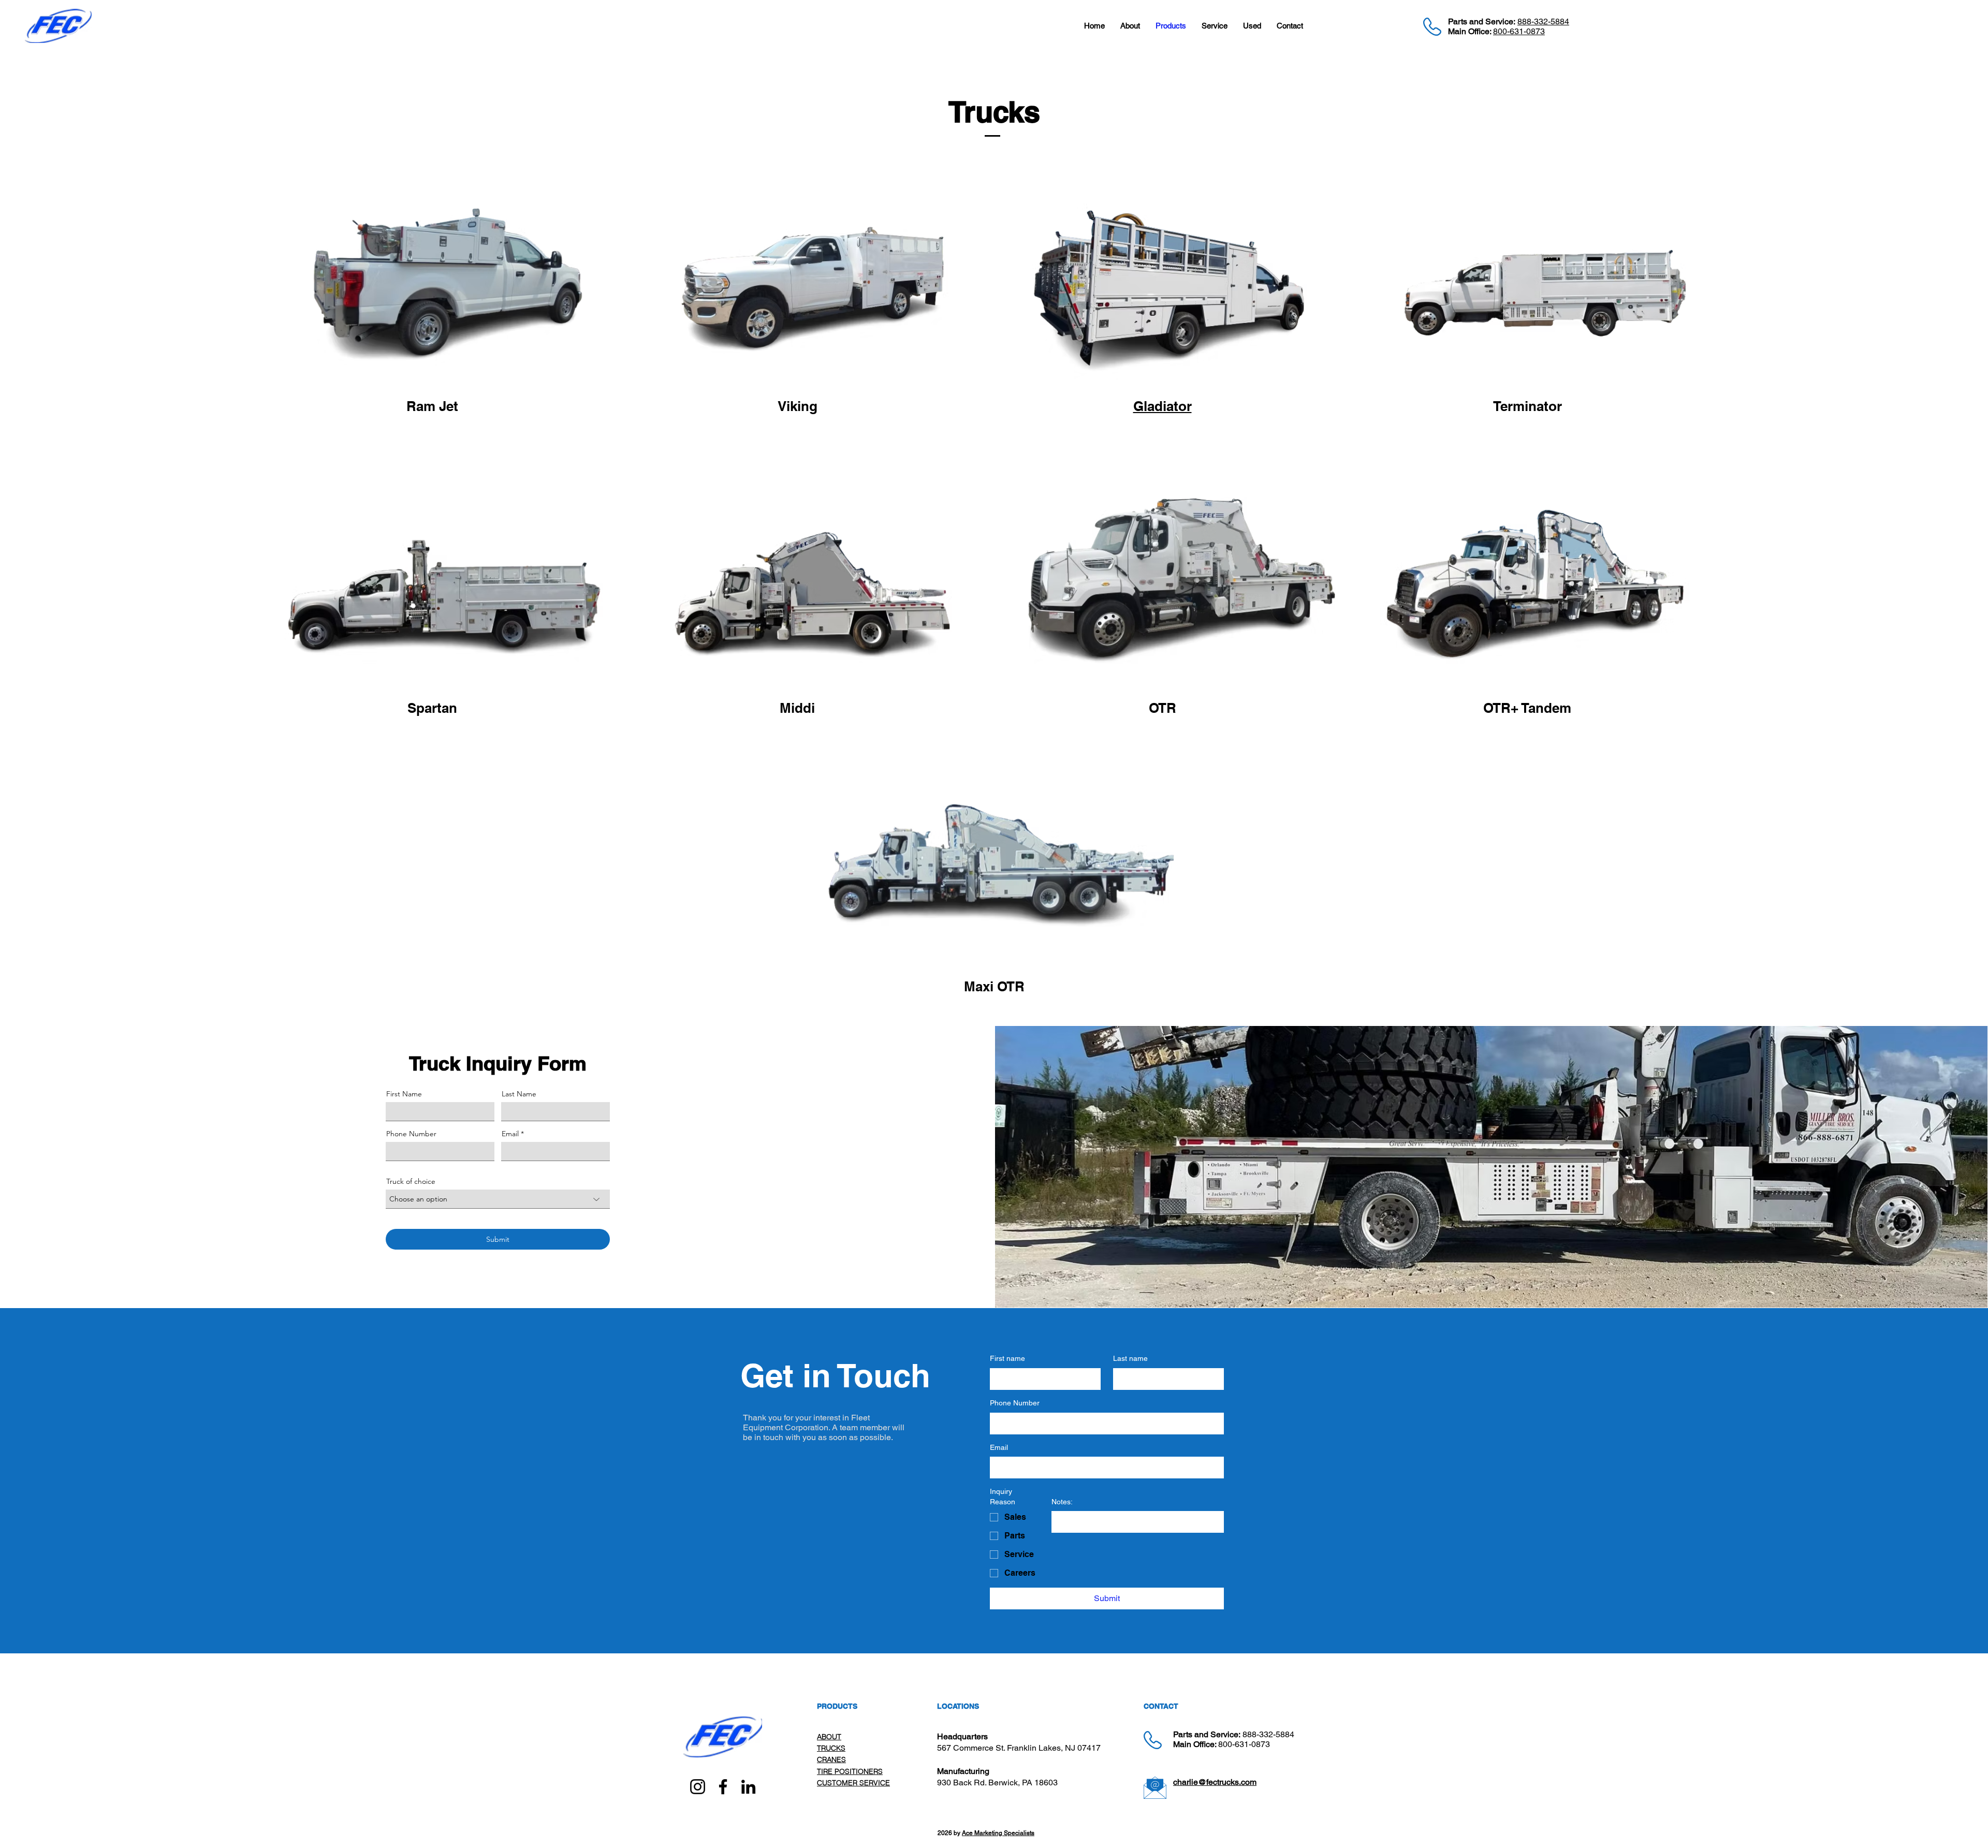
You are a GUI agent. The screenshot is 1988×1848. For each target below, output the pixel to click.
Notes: (1062, 1502)
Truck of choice (411, 1181)
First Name (404, 1094)
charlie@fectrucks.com (1215, 1782)
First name (1007, 1358)
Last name (1130, 1358)
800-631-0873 (1519, 31)
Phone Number (411, 1134)
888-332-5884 (1543, 21)
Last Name (519, 1094)
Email (510, 1134)
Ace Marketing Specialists (998, 1833)
